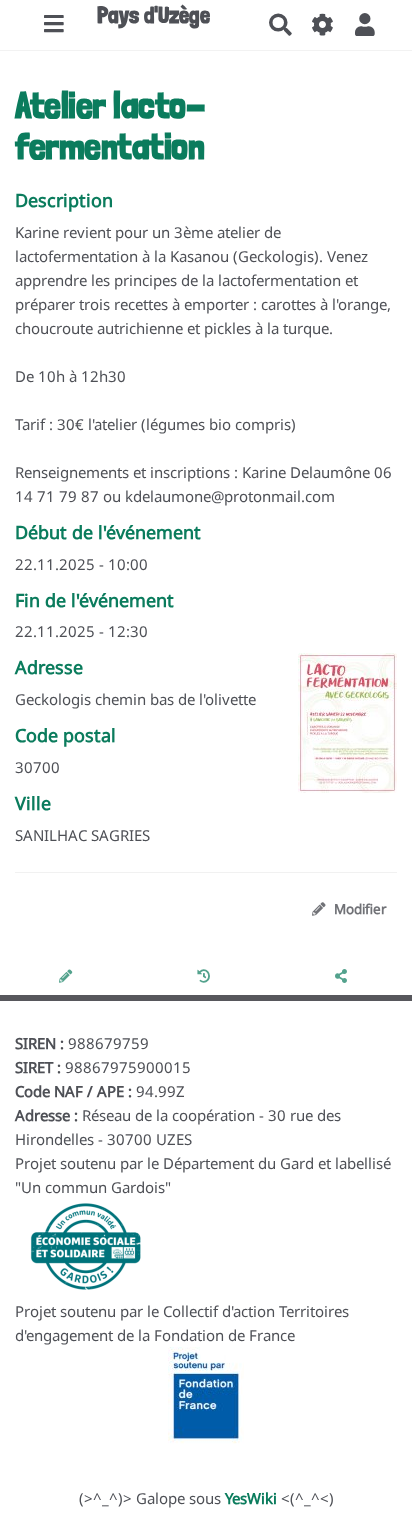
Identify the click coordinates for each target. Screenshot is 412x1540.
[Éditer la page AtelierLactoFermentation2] (68, 976)
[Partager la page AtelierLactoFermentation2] (343, 976)
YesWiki (251, 1498)
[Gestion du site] (323, 25)
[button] (365, 25)
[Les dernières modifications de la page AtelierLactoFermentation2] (206, 976)
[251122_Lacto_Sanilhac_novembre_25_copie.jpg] (337, 733)
